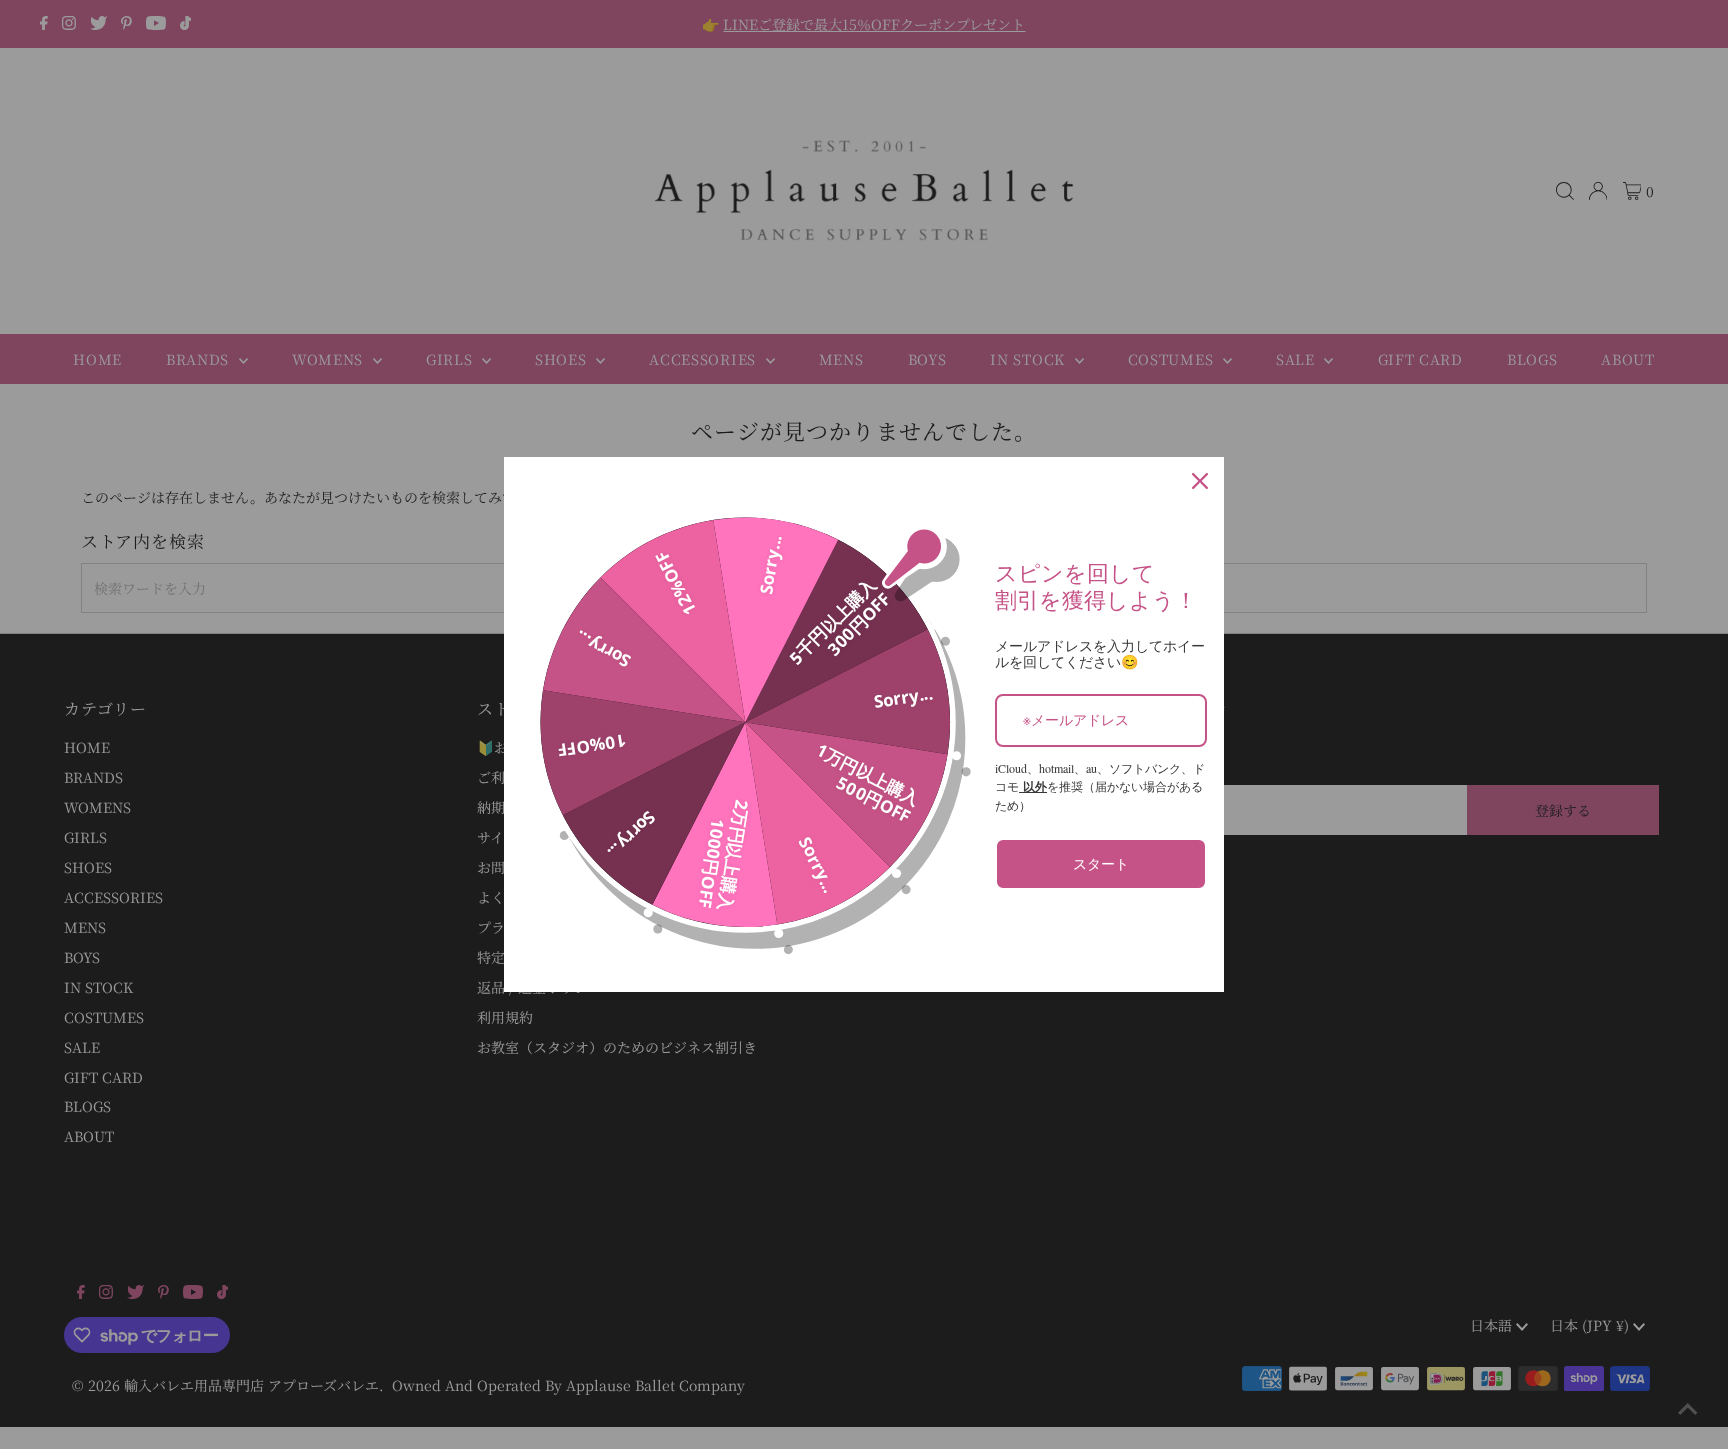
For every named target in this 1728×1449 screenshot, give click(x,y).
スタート (1101, 863)
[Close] (1200, 481)
